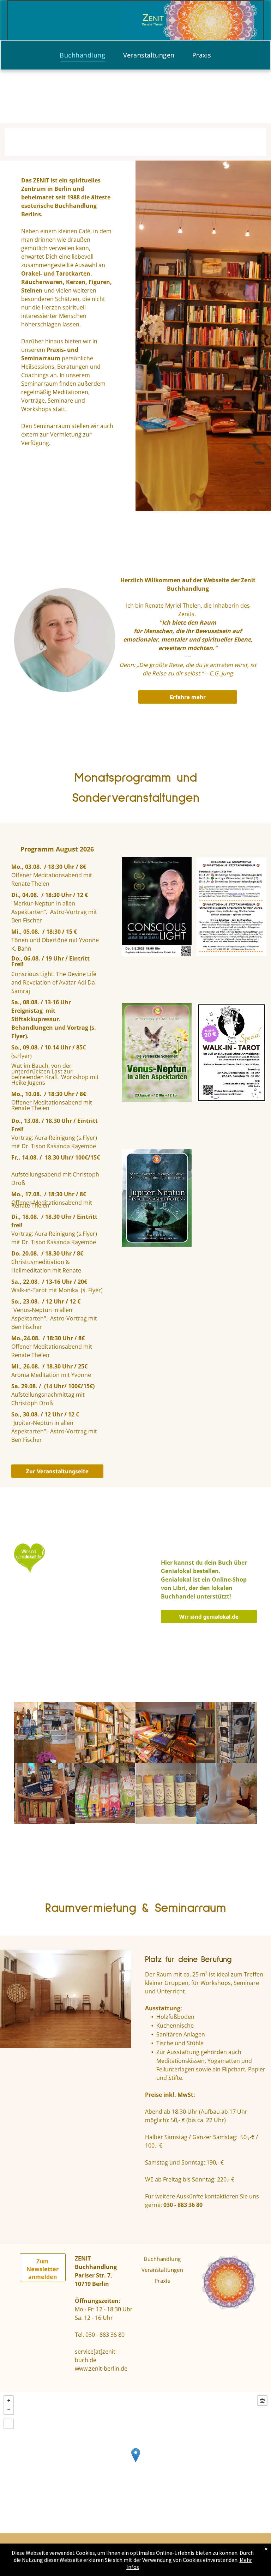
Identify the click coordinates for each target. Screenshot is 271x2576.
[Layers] (262, 2401)
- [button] (9, 2410)
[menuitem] (82, 55)
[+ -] (135, 2462)
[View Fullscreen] (9, 2424)
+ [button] (9, 2401)
